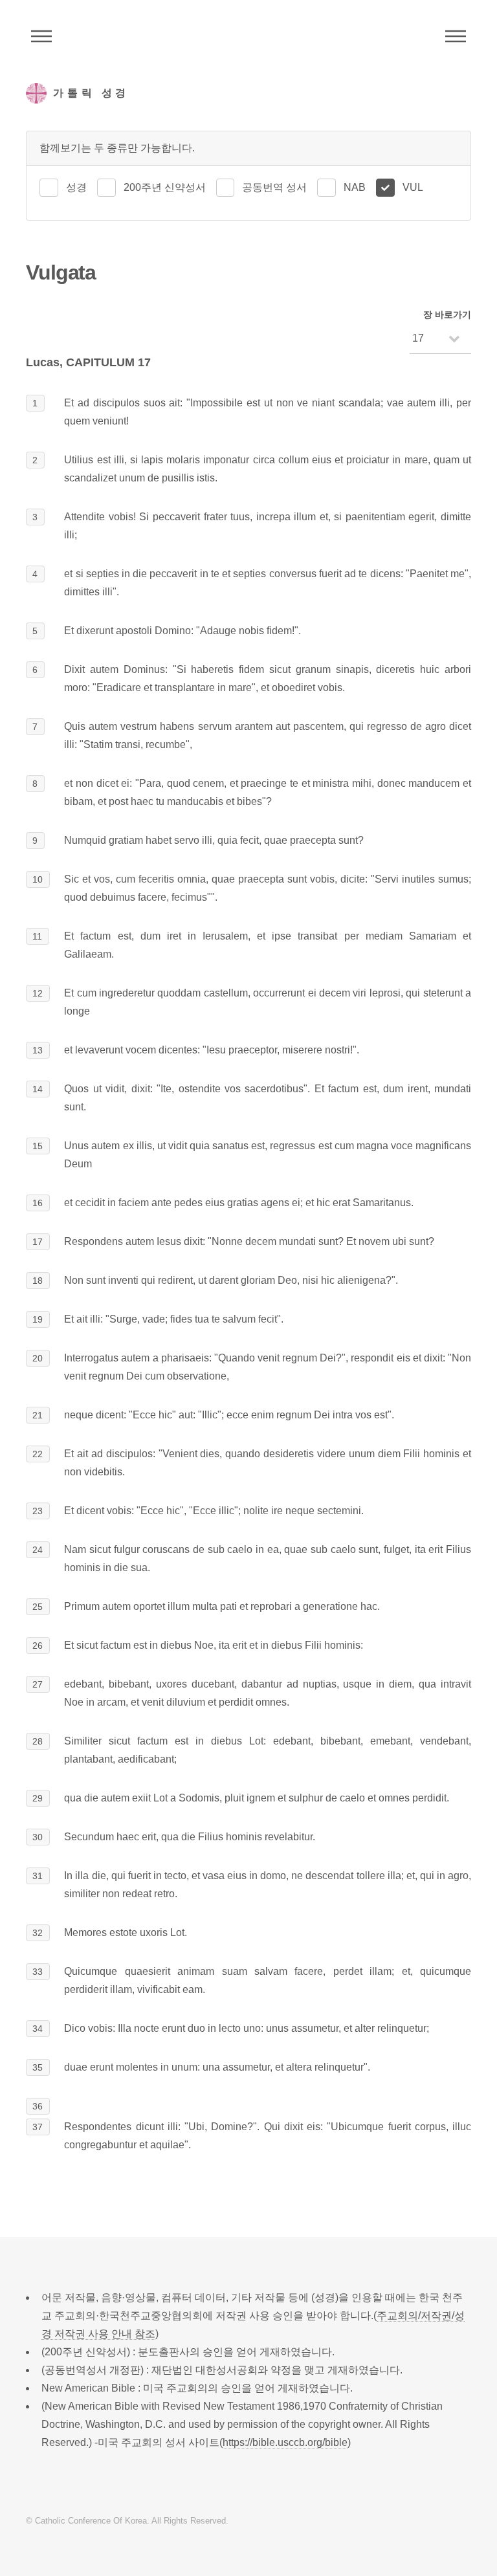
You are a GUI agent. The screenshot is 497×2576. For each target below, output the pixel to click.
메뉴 (456, 36)
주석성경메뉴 (41, 36)
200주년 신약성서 (165, 187)
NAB (355, 187)
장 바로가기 (447, 314)
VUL (413, 187)
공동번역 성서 (274, 187)
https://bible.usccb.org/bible (285, 2442)
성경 (76, 187)
